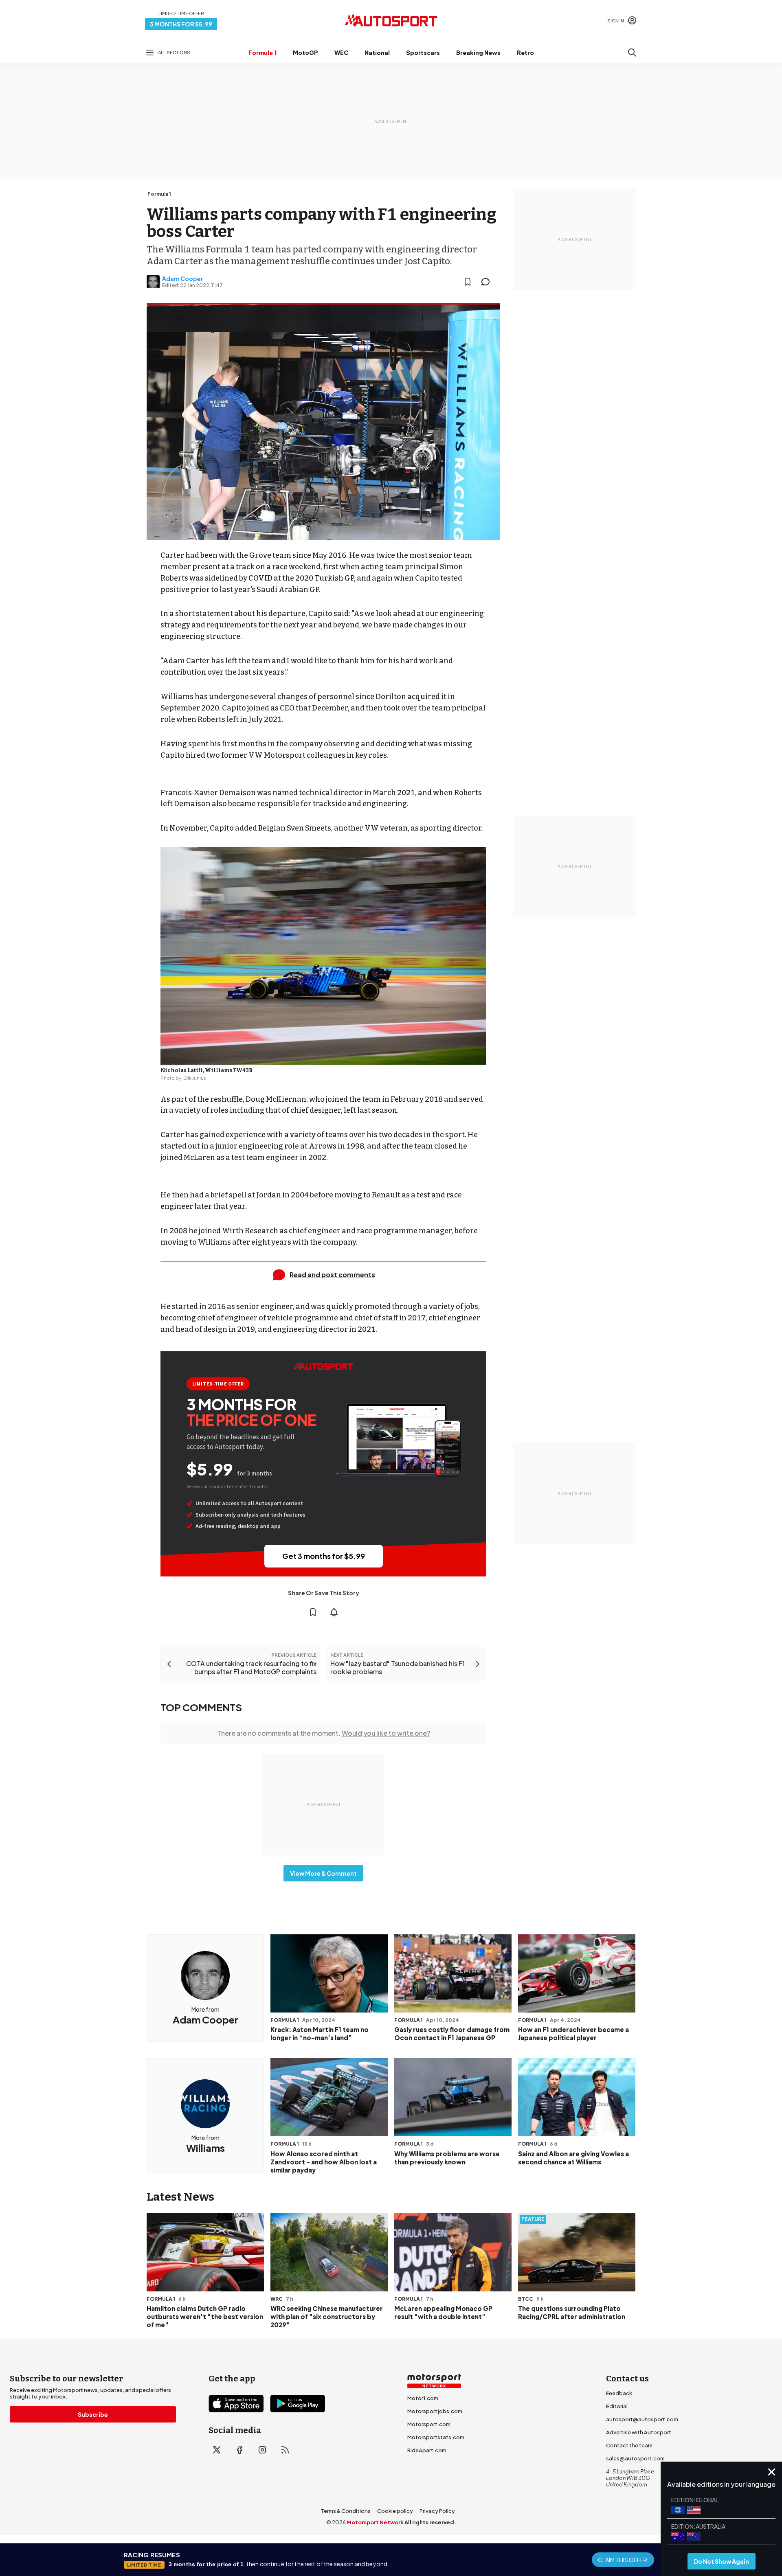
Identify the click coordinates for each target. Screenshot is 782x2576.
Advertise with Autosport (639, 2432)
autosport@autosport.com (642, 2419)
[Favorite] (468, 282)
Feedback (619, 2393)
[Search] (632, 53)
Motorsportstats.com (436, 2437)
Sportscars (423, 53)
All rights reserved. (430, 2522)
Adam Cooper (183, 278)
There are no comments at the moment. (324, 1733)
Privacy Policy (437, 2511)
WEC (341, 53)
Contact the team (629, 2445)
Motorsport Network (375, 2522)
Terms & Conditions (346, 2511)
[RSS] (285, 2450)
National (377, 53)
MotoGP (305, 53)
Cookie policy (395, 2511)
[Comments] (488, 282)
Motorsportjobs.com (435, 2411)
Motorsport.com (429, 2424)
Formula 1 (262, 53)
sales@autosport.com (635, 2458)
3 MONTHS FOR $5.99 (181, 24)
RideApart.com (427, 2450)
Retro (525, 53)
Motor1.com (423, 2398)
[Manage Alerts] (334, 1612)
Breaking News (478, 53)
